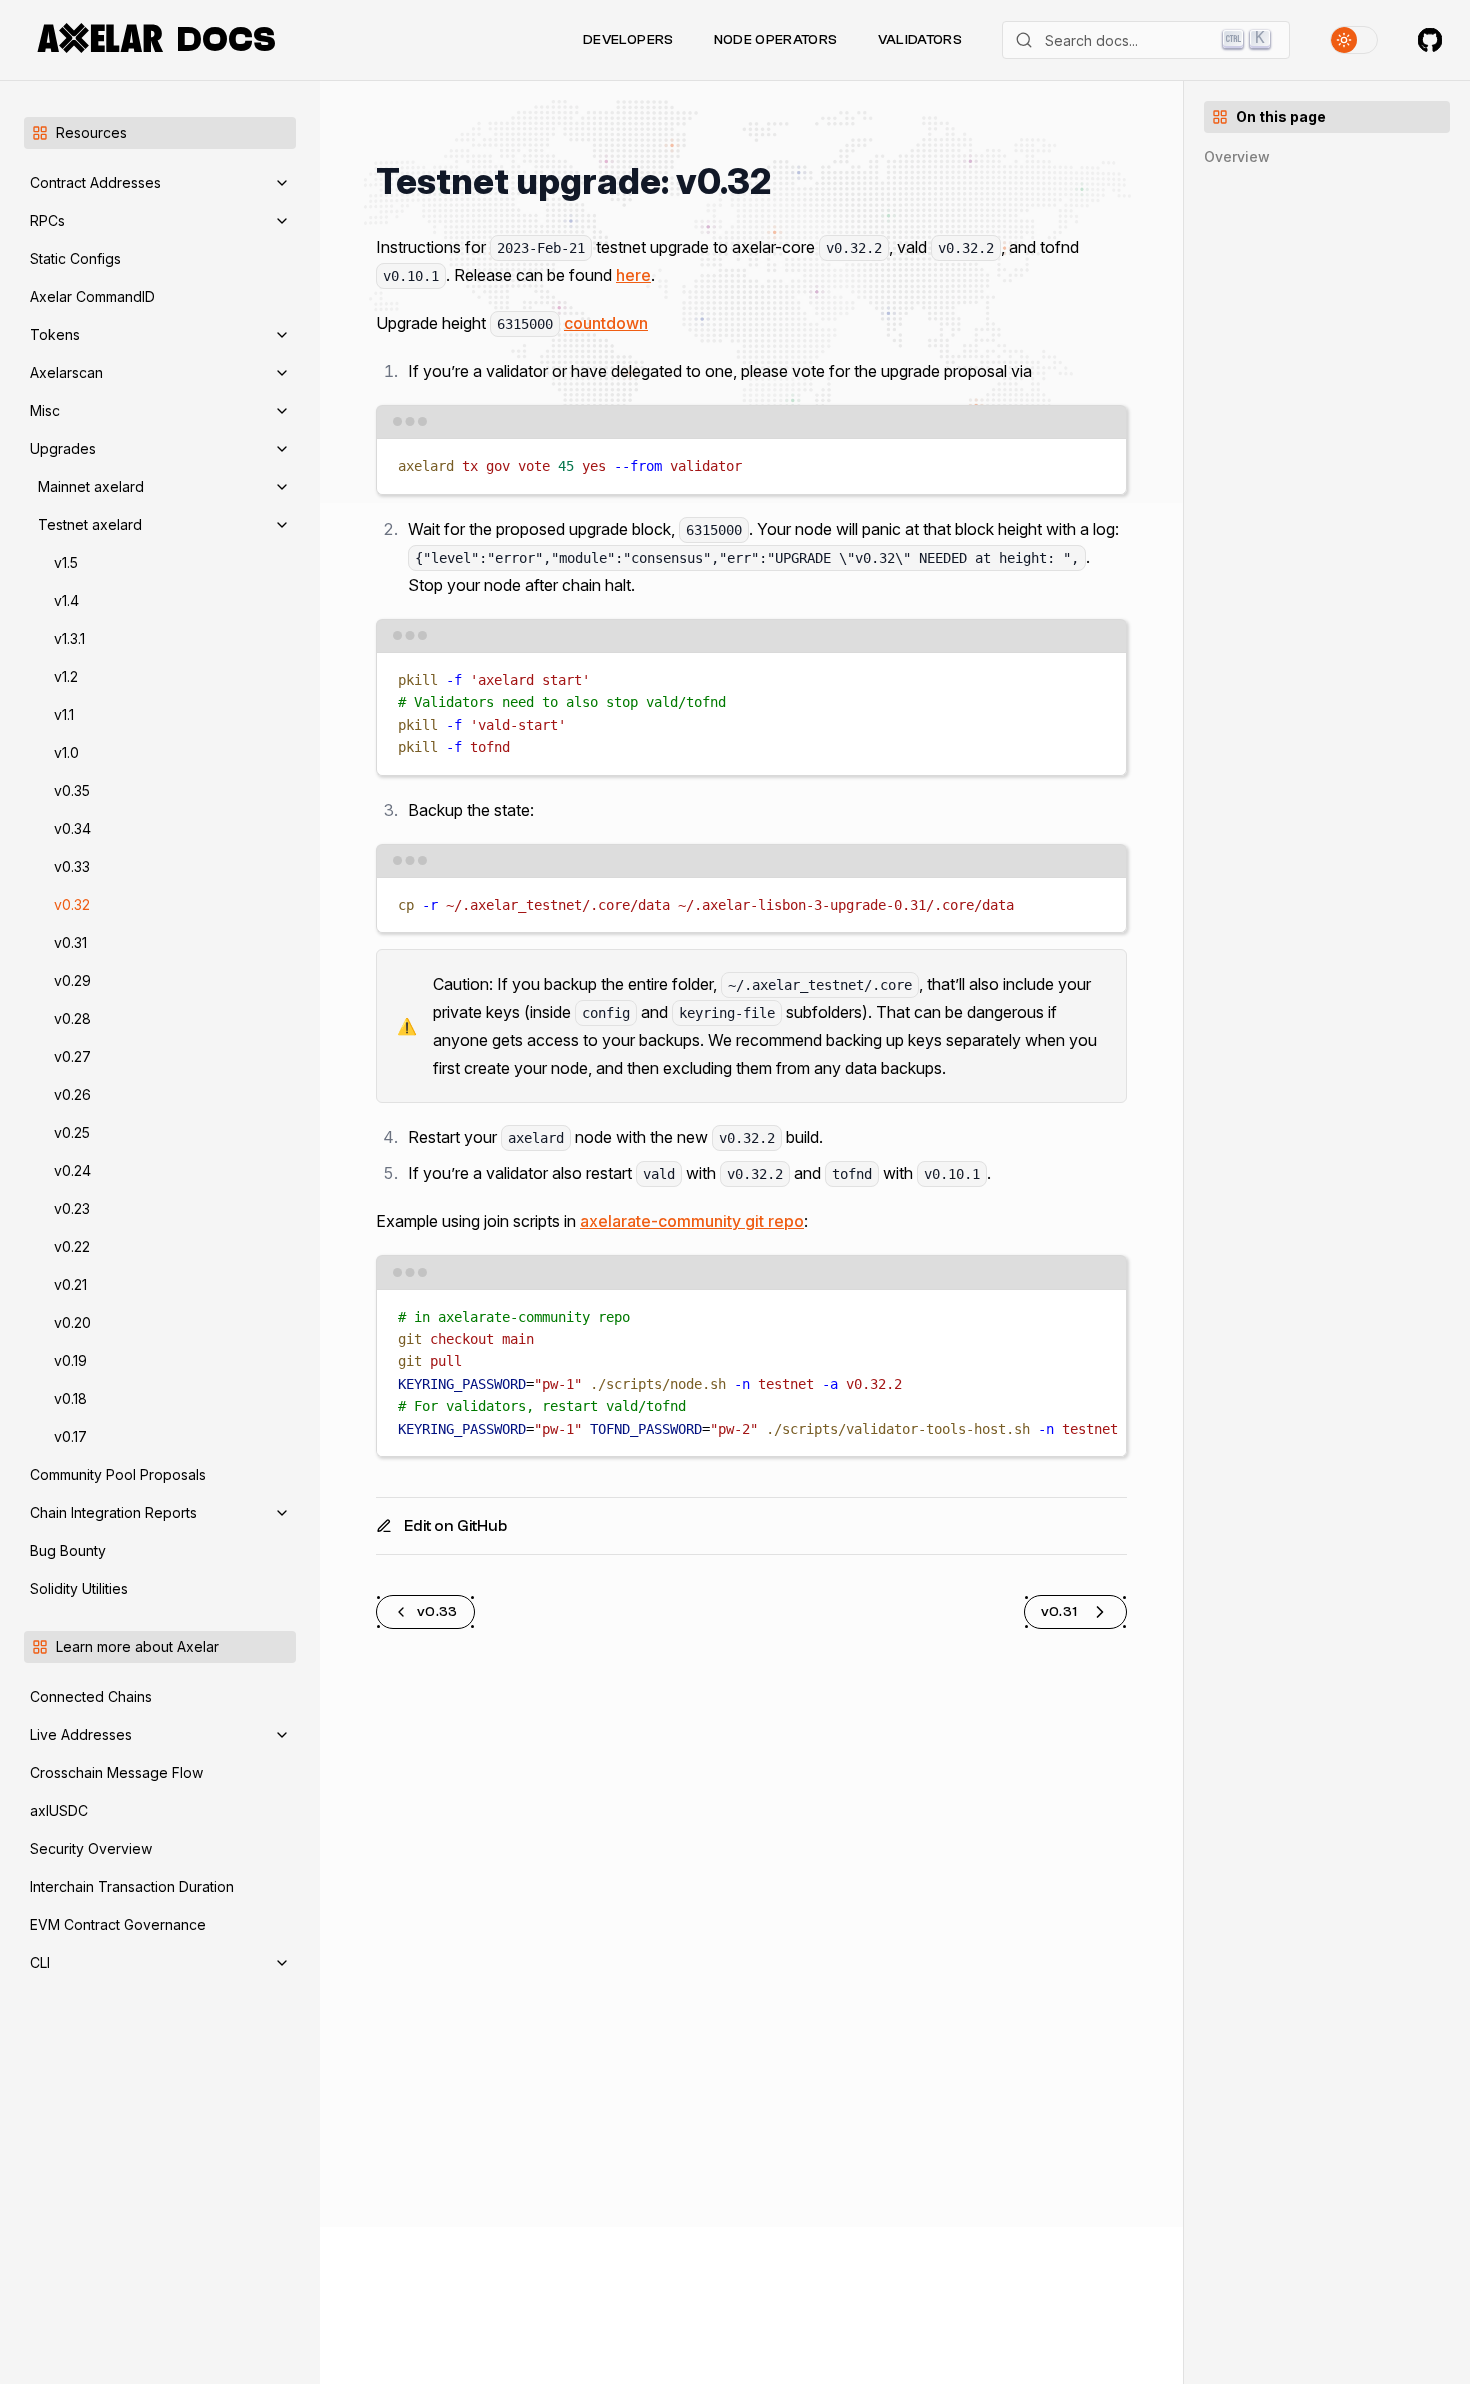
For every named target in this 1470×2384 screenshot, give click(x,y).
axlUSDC (59, 1810)
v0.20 (72, 1322)
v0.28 (72, 1018)
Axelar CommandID (92, 296)
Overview (1237, 156)
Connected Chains (91, 1696)
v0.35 (72, 790)
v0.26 (72, 1094)
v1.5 (66, 562)
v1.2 (66, 676)
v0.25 (72, 1132)
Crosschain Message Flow (116, 1772)
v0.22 (72, 1246)
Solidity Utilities (79, 1588)
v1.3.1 (69, 638)
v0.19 (70, 1360)
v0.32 (72, 904)
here (633, 275)
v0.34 (72, 828)
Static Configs (75, 258)
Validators (920, 40)
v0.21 (70, 1284)
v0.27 (72, 1056)
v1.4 (66, 600)
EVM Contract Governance (118, 1924)
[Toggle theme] (1354, 40)
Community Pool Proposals (118, 1474)
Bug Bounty (68, 1550)
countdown (606, 323)
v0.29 (72, 980)
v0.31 (70, 942)
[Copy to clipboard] (1101, 462)
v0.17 (70, 1436)
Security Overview (91, 1848)
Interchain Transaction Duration (132, 1886)
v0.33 (72, 866)
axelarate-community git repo (692, 1221)
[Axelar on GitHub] (1430, 40)
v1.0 (66, 752)
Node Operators (776, 40)
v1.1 (64, 714)
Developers (628, 40)
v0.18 (70, 1398)
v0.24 (72, 1170)
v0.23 (72, 1208)
